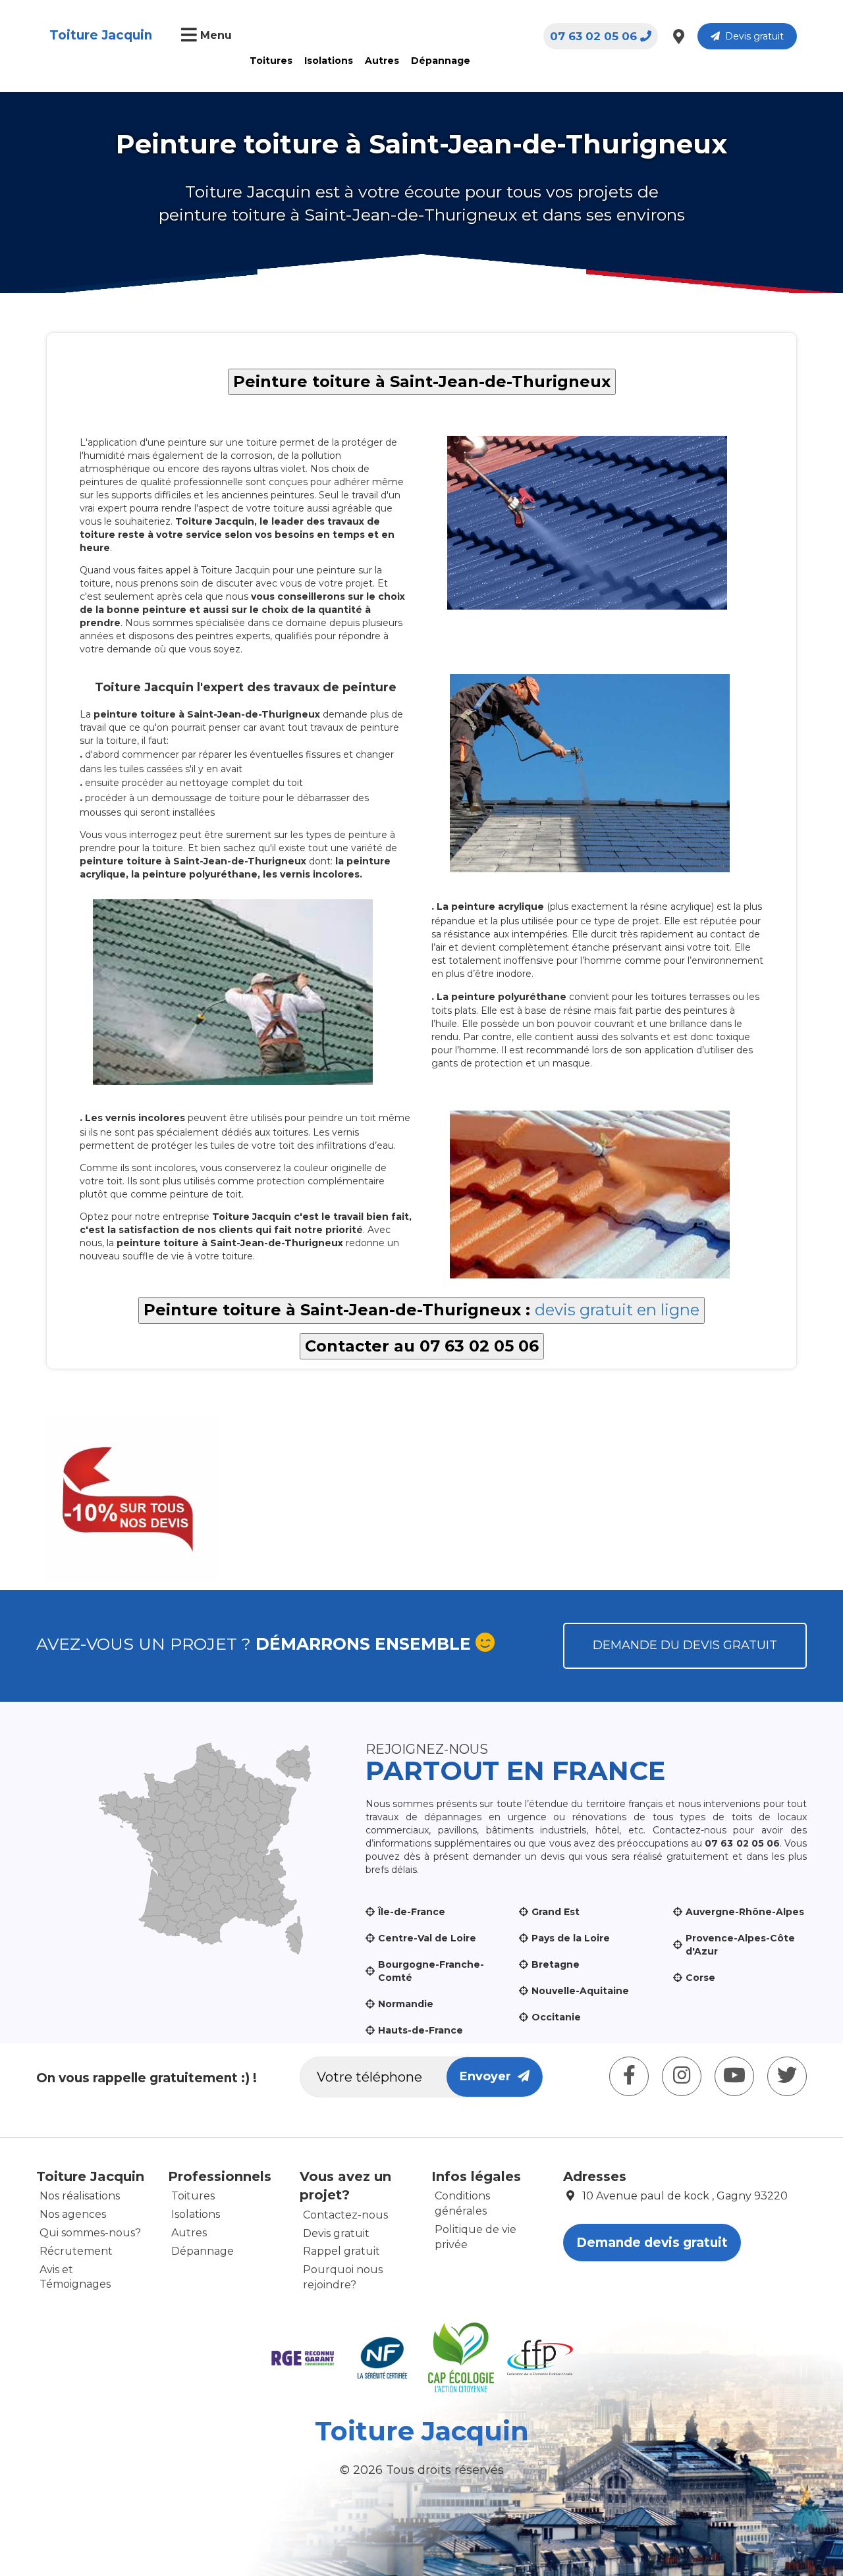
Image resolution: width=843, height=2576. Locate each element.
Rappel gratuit (341, 2251)
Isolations (329, 61)
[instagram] (682, 2076)
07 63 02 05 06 (593, 36)
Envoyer (489, 2076)
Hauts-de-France (421, 2030)
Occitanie (556, 2017)
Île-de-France (412, 1912)
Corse (700, 1978)
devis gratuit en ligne (617, 1310)
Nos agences (73, 2214)
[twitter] (787, 2076)
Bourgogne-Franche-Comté (431, 1971)
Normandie (406, 2004)
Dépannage (441, 61)
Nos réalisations (80, 2196)
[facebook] (629, 2076)
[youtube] (734, 2076)
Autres (382, 61)
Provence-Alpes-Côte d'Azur (740, 1945)
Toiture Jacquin (101, 35)
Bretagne (556, 1964)
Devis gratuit (752, 36)
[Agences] (679, 36)
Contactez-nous (345, 2215)
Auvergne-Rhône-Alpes (745, 1912)
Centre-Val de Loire (427, 1938)
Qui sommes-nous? (90, 2233)
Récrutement (76, 2251)
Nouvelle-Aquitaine (580, 1991)
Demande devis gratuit (652, 2243)
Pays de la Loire (571, 1938)
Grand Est (556, 1912)
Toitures (271, 61)
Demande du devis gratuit (685, 1645)
